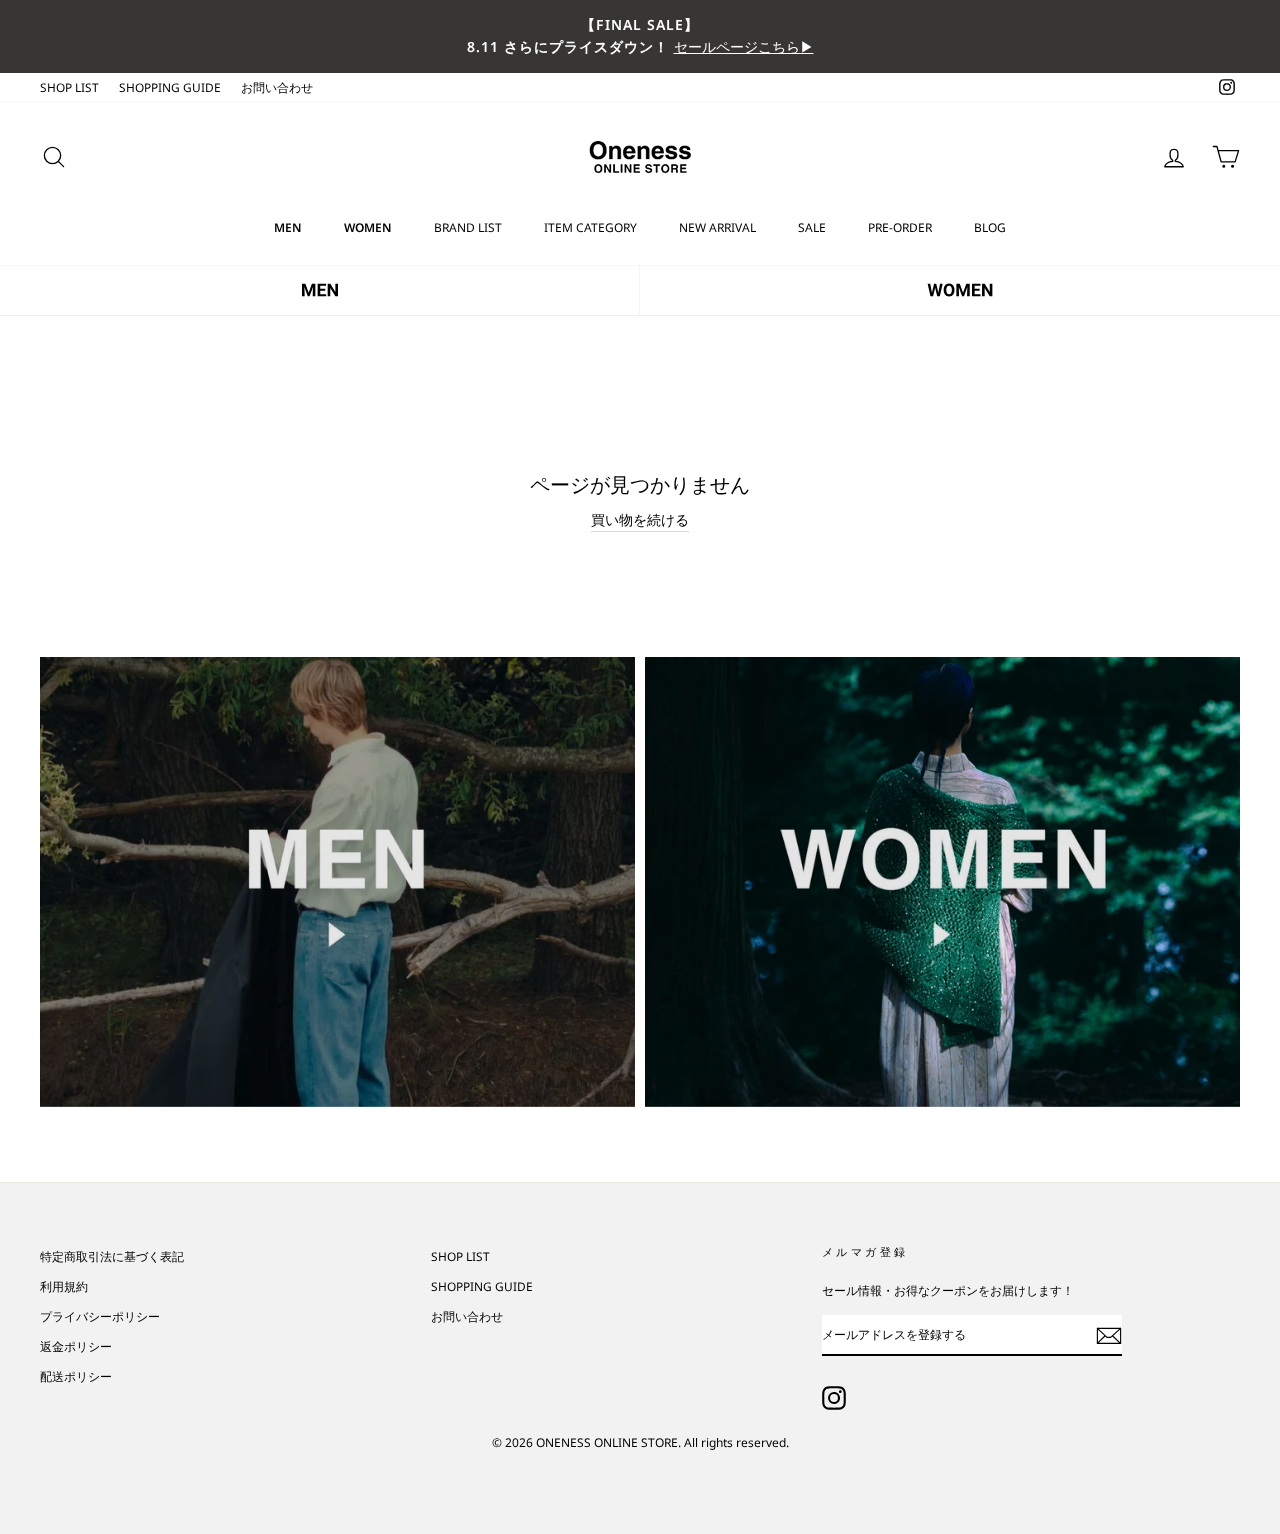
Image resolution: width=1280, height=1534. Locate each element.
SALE (812, 227)
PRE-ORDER (900, 227)
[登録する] (1109, 1335)
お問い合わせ (277, 87)
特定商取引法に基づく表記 (112, 1256)
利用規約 (64, 1286)
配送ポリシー (76, 1376)
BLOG (990, 227)
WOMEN (368, 227)
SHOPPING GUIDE (170, 87)
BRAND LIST (468, 227)
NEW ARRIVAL (717, 227)
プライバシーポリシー (100, 1316)
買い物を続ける (640, 519)
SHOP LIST (69, 87)
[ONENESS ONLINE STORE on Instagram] (834, 1398)
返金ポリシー (76, 1346)
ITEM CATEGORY (590, 227)
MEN (288, 227)
